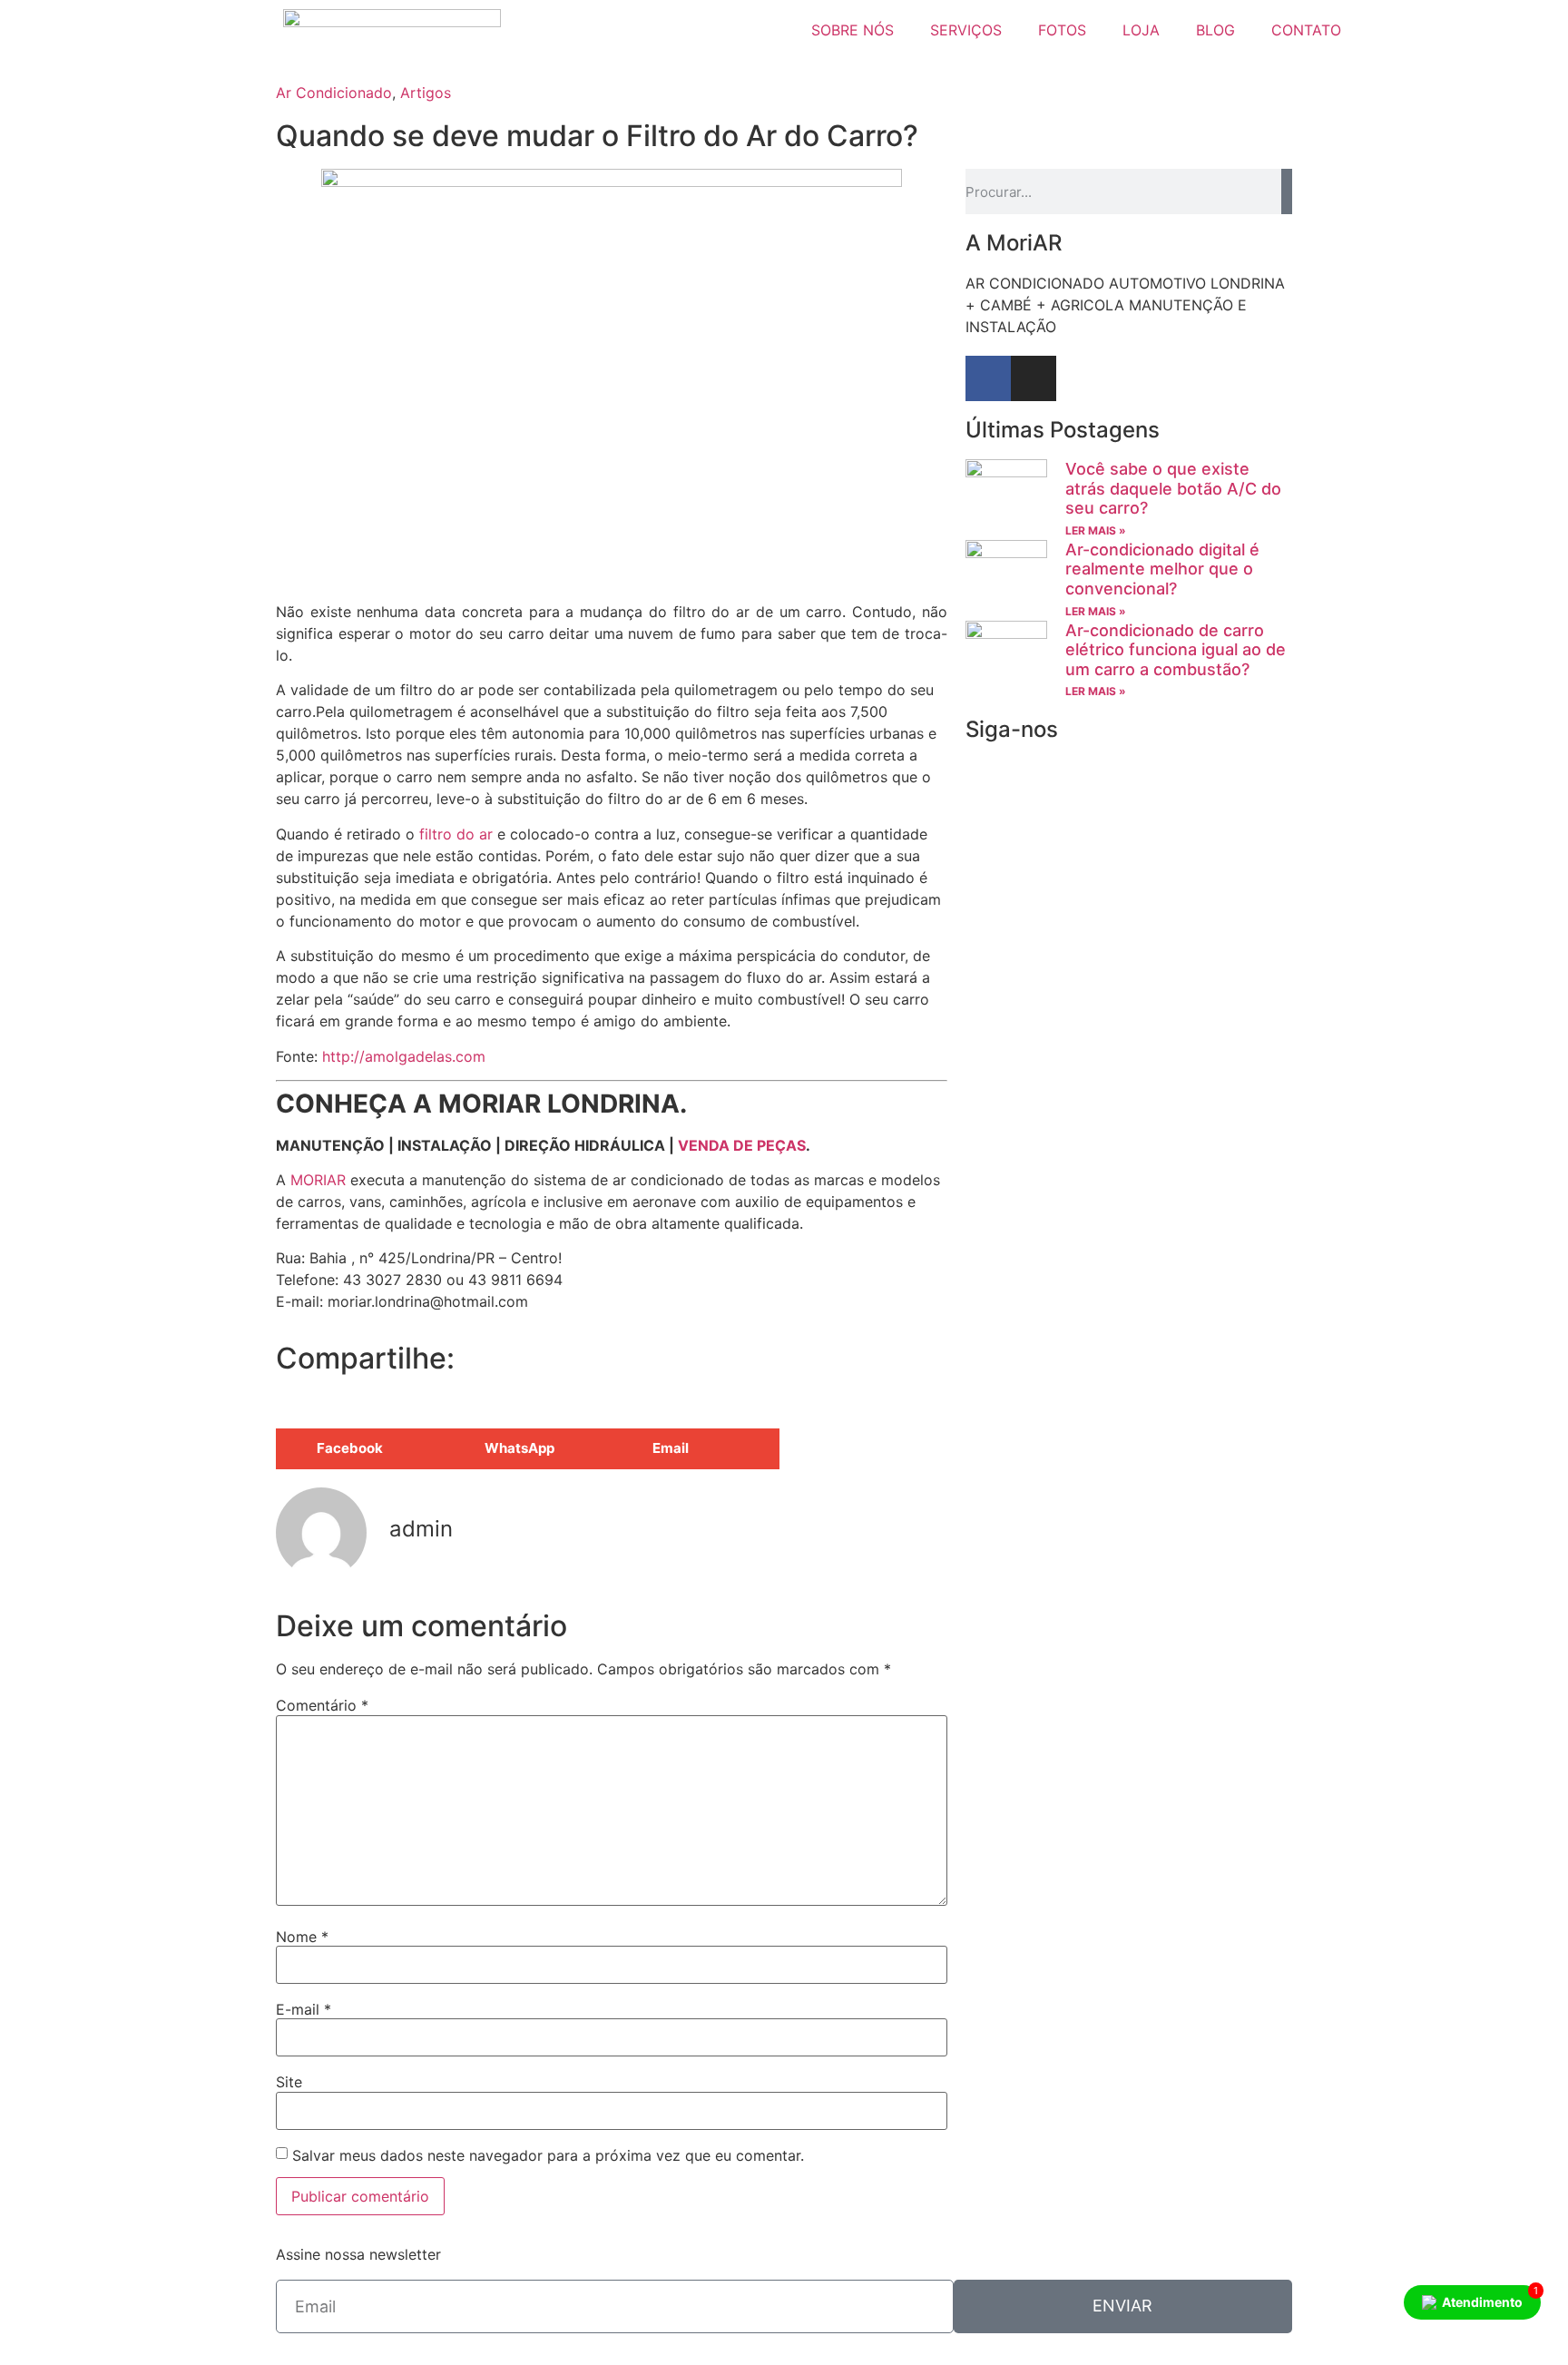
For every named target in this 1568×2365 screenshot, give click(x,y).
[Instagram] (1034, 378)
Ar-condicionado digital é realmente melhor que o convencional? (1162, 569)
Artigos (426, 93)
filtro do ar (456, 834)
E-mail (304, 2009)
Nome (302, 1937)
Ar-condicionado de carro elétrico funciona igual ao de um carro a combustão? (1176, 650)
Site (289, 2082)
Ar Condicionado (334, 93)
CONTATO (1306, 30)
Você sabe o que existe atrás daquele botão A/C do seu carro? (1173, 488)
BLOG (1215, 30)
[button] (360, 1449)
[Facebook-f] (988, 378)
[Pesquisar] (1287, 191)
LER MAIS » (1096, 530)
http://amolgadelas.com (402, 1056)
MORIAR (318, 1180)
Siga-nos (1012, 729)
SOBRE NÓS (853, 30)
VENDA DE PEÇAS (742, 1145)
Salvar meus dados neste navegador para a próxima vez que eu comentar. (548, 2155)
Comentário (322, 1705)
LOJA (1141, 30)
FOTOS (1062, 30)
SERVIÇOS (966, 30)
